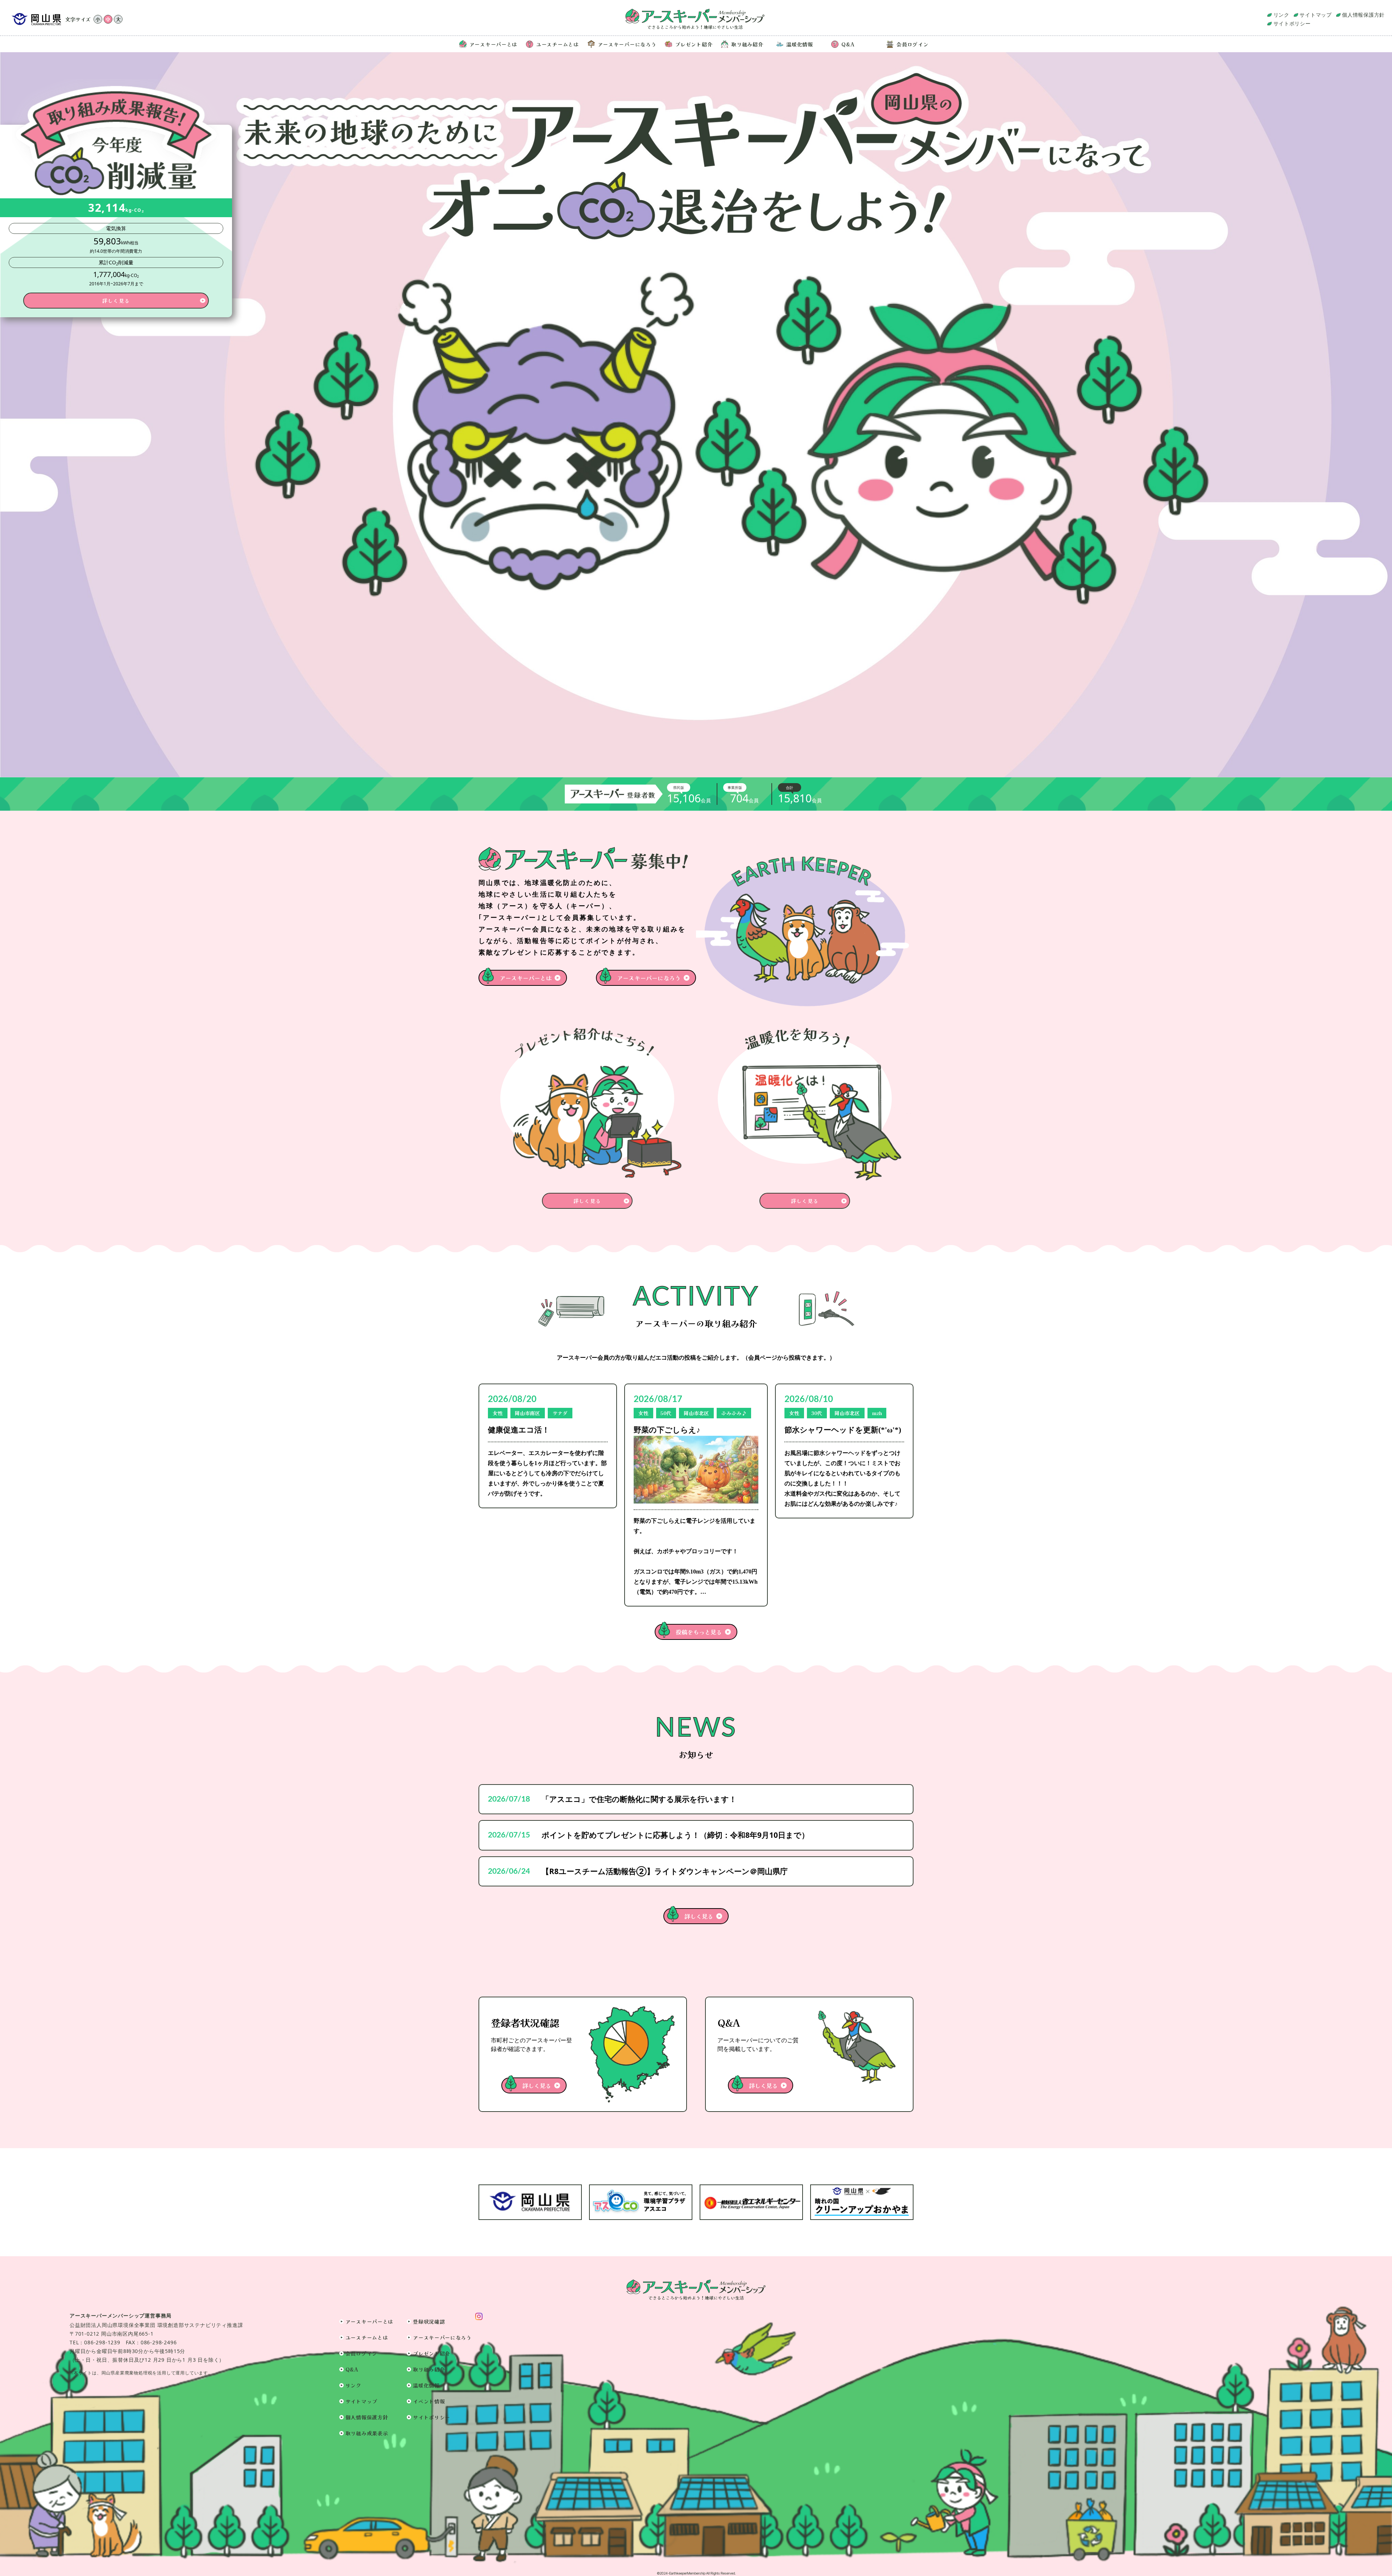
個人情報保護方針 (1363, 15)
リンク (1281, 15)
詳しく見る (699, 1916)
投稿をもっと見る (699, 1632)
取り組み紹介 (747, 44)
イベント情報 (429, 2401)
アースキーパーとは (493, 44)
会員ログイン (912, 44)
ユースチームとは (558, 44)
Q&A (848, 44)
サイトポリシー (1292, 23)
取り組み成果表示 (367, 2433)
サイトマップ (1316, 15)
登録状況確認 (429, 2321)
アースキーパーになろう (627, 44)
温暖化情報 (800, 44)
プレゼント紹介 (694, 44)
